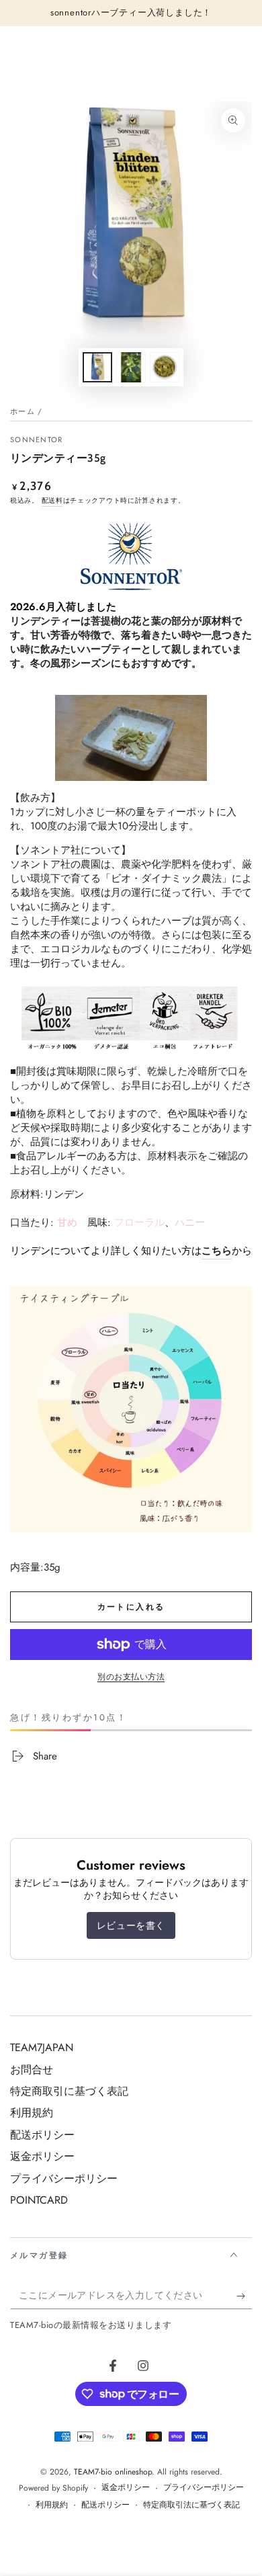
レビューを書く (131, 1925)
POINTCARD (39, 2200)
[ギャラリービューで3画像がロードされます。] (165, 367)
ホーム (23, 411)
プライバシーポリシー (64, 2178)
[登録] (244, 2296)
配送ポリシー (42, 2135)
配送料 (52, 500)
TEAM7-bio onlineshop (113, 2472)
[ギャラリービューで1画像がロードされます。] (97, 367)
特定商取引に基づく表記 (69, 2091)
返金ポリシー (42, 2156)
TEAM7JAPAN (42, 2047)
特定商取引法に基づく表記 (191, 2505)
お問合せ (32, 2070)
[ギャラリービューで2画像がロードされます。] (131, 367)
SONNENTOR (37, 440)
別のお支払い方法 (131, 1677)
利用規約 (32, 2113)
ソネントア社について (71, 850)
